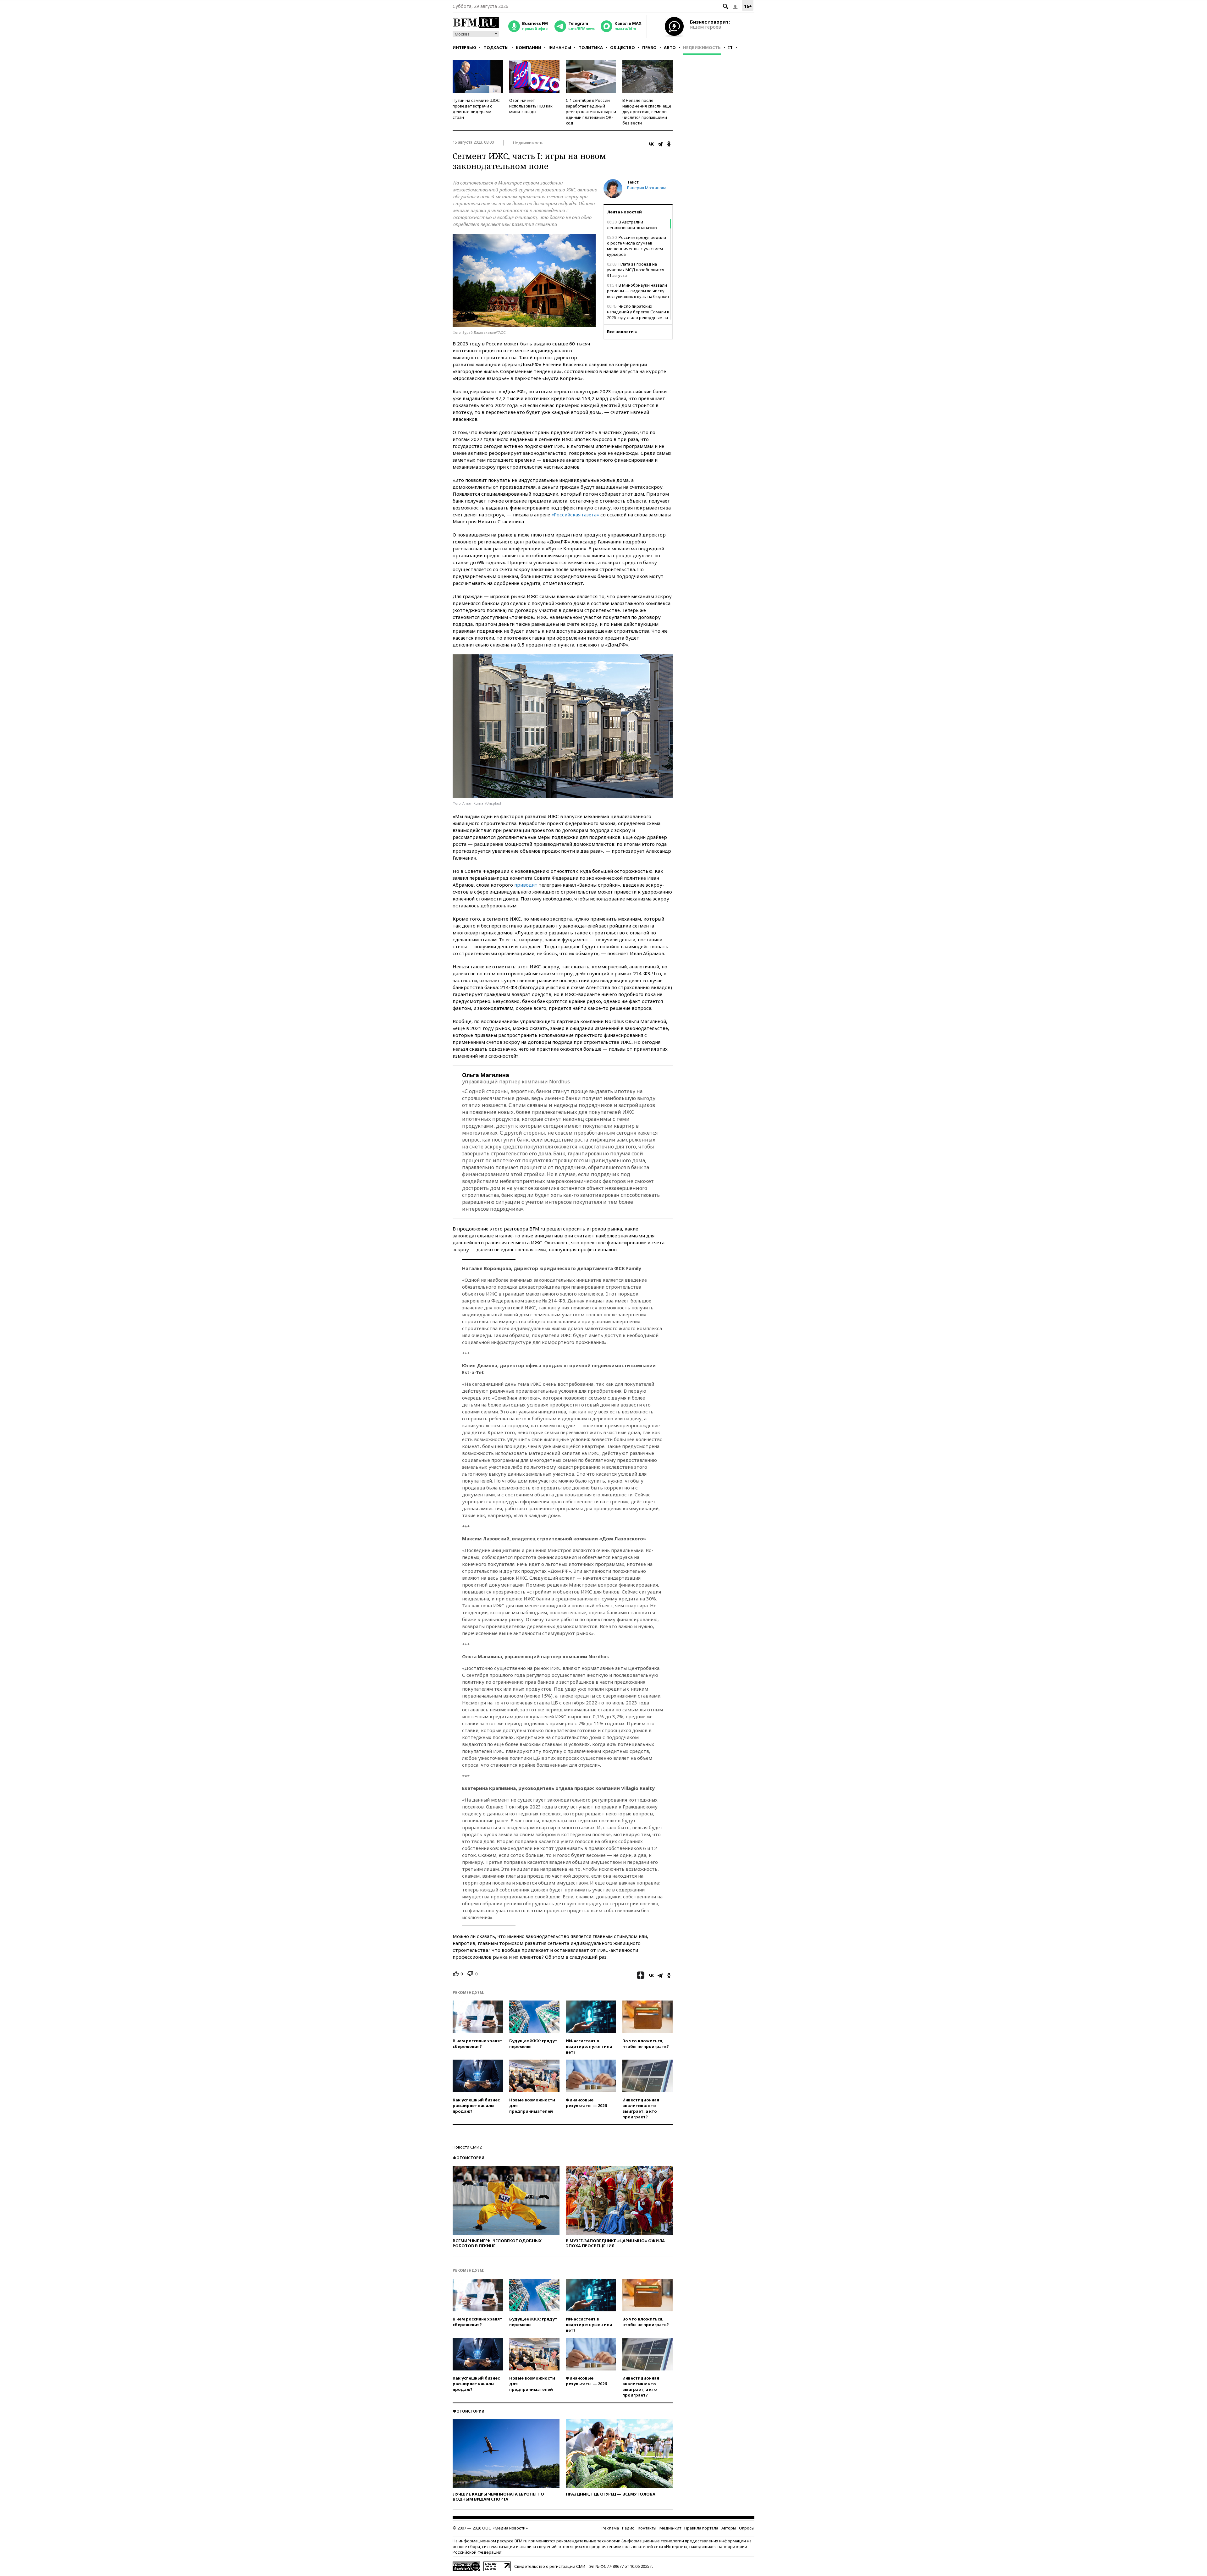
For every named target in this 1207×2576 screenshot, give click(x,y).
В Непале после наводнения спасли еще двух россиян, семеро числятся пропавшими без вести (647, 112)
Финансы (560, 47)
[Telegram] (660, 144)
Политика (591, 47)
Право (649, 47)
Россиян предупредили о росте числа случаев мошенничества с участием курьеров (637, 246)
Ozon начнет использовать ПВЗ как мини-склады (531, 106)
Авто (670, 47)
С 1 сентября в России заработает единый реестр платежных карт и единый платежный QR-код (591, 112)
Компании (529, 47)
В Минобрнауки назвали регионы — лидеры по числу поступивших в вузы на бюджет (638, 291)
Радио (628, 2528)
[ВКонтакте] (651, 144)
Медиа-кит (670, 2528)
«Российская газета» (575, 515)
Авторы (729, 2528)
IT (730, 47)
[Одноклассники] (669, 144)
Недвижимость (702, 47)
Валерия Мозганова (647, 188)
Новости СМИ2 (467, 2147)
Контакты (647, 2528)
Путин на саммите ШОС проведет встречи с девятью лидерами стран (476, 109)
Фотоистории (468, 2158)
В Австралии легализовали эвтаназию (632, 225)
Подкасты (496, 47)
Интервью (464, 47)
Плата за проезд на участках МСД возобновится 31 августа (636, 270)
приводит (526, 885)
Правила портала (701, 2528)
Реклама (610, 2528)
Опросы (747, 2528)
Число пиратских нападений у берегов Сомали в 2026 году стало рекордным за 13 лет (638, 315)
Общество (623, 47)
